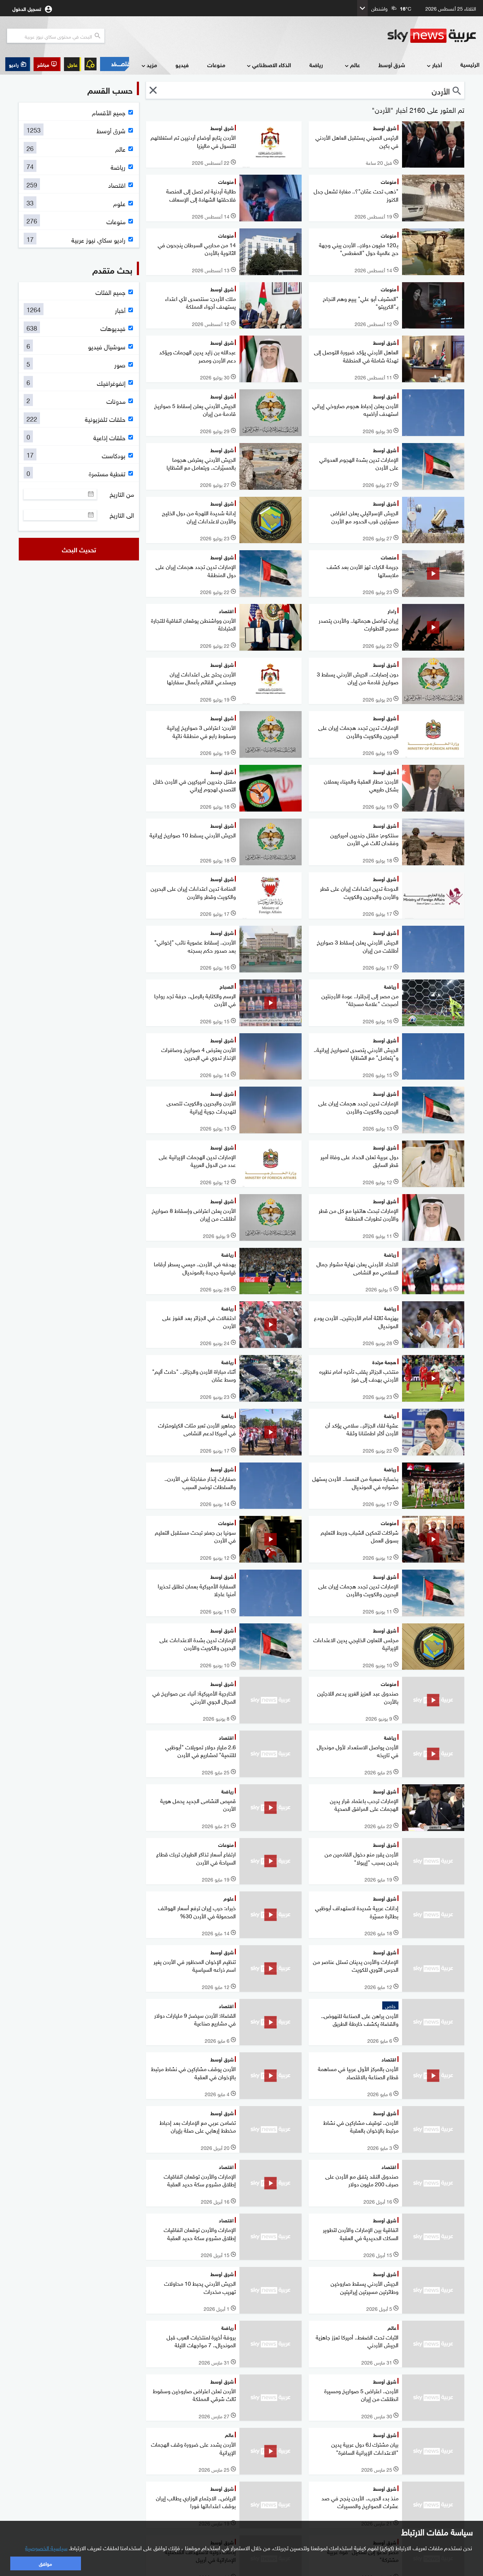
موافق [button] (45, 2563)
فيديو (182, 65)
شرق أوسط (392, 65)
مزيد (152, 65)
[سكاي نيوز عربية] (432, 36)
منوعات (216, 65)
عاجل (72, 64)
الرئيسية (470, 64)
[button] (47, 64)
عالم (355, 65)
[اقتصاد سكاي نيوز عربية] (115, 64)
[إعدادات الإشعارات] (91, 64)
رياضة (316, 65)
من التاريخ (122, 494)
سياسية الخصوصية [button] (46, 2547)
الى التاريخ (122, 515)
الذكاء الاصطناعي (272, 65)
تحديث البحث (79, 549)
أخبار (437, 65)
